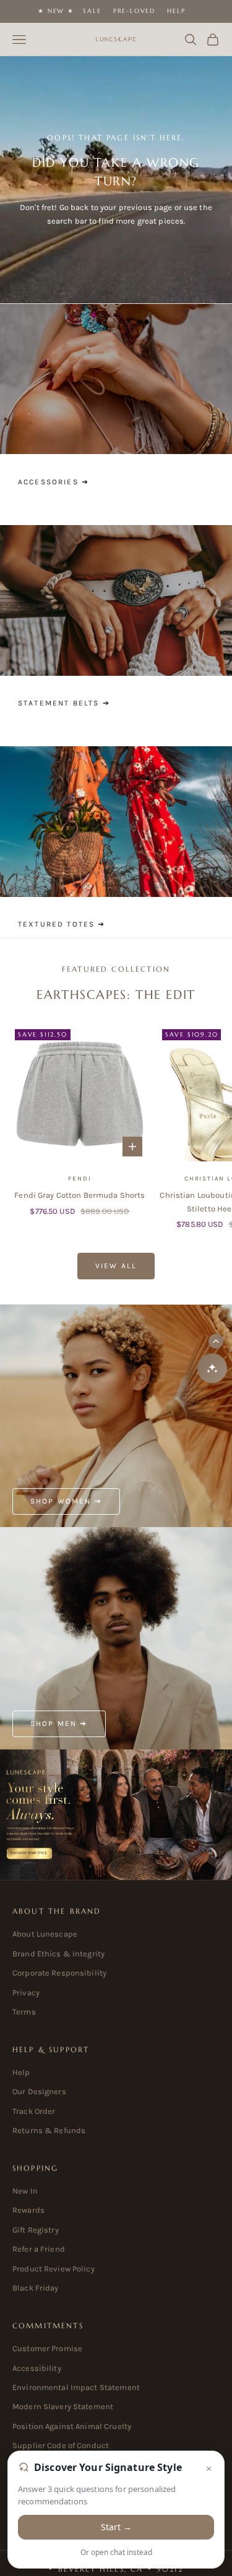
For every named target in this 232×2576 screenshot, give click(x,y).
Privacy (26, 1993)
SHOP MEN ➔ (59, 1724)
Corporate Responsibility (59, 1973)
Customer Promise (47, 2348)
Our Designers (39, 2091)
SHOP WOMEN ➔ (66, 1501)
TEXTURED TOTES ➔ (62, 924)
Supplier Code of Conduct (61, 2445)
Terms (24, 2012)
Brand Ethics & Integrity (58, 1954)
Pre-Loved (134, 11)
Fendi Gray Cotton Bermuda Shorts (79, 1195)
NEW (56, 11)
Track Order (34, 2111)
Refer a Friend (39, 2249)
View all (116, 1266)
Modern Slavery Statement (63, 2406)
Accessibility (37, 2368)
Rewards (28, 2210)
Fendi (79, 1179)
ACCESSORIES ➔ (54, 482)
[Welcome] (116, 1815)
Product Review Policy (54, 2269)
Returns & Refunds (49, 2130)
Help (176, 11)
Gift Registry (36, 2230)
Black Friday (36, 2288)
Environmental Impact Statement (76, 2387)
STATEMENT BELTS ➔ (64, 703)
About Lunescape (45, 1934)
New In (25, 2191)
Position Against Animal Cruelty (72, 2426)
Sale (92, 11)
